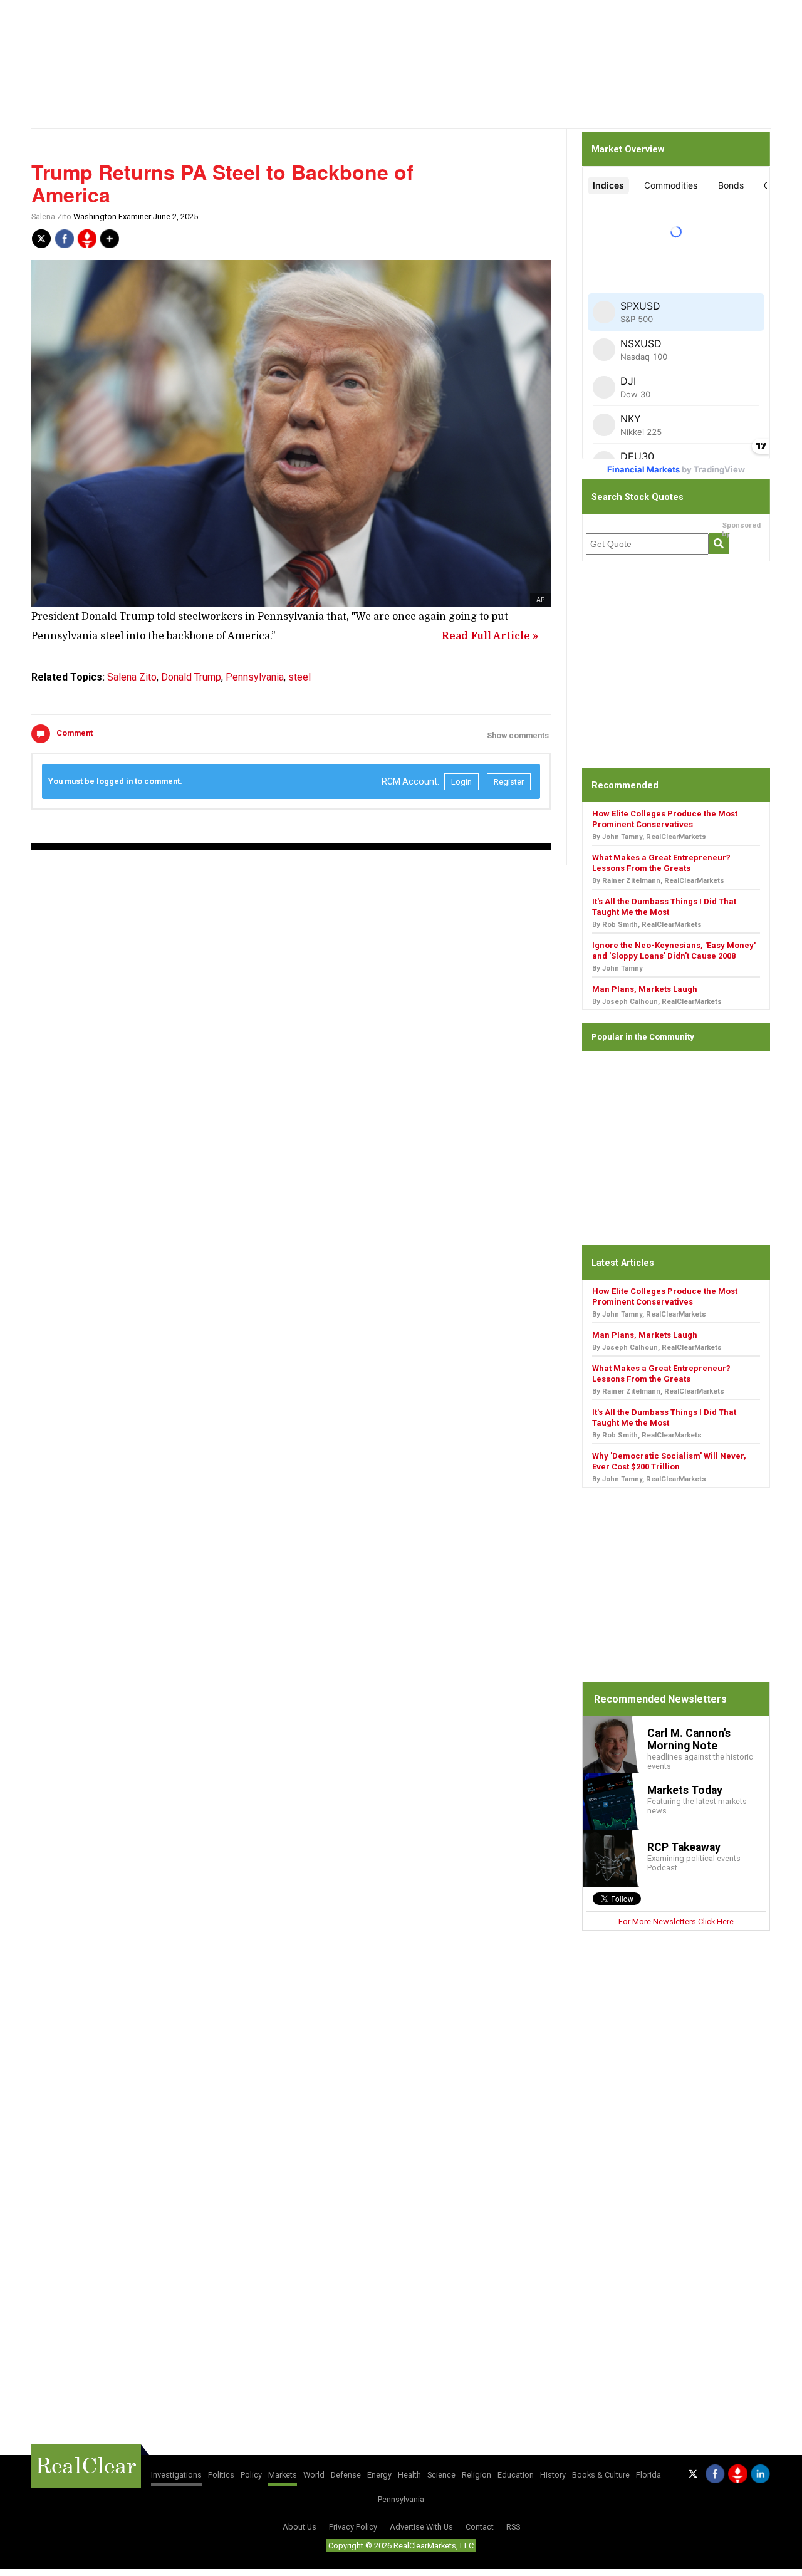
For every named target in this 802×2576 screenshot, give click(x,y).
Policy (251, 2475)
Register (509, 782)
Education (516, 2475)
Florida (648, 2475)
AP (540, 600)
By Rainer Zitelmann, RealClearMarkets (658, 881)
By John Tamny (617, 968)
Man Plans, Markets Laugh (645, 989)
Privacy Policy (353, 2527)
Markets (283, 2475)
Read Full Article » (490, 636)
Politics (221, 2475)
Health (409, 2475)
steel (299, 677)
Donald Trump (191, 677)
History (553, 2475)
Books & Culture (601, 2475)
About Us (299, 2527)
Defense (346, 2475)
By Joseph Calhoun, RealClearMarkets (657, 1002)
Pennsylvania (255, 677)
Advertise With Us (421, 2527)
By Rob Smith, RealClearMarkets (647, 925)
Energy (379, 2475)
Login (461, 782)
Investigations (176, 2475)
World (314, 2475)
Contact (480, 2527)
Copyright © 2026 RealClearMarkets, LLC (401, 2546)
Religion (477, 2475)
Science (441, 2475)
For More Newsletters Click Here (676, 1922)
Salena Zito (51, 216)
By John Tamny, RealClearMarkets (649, 837)
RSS (513, 2527)
